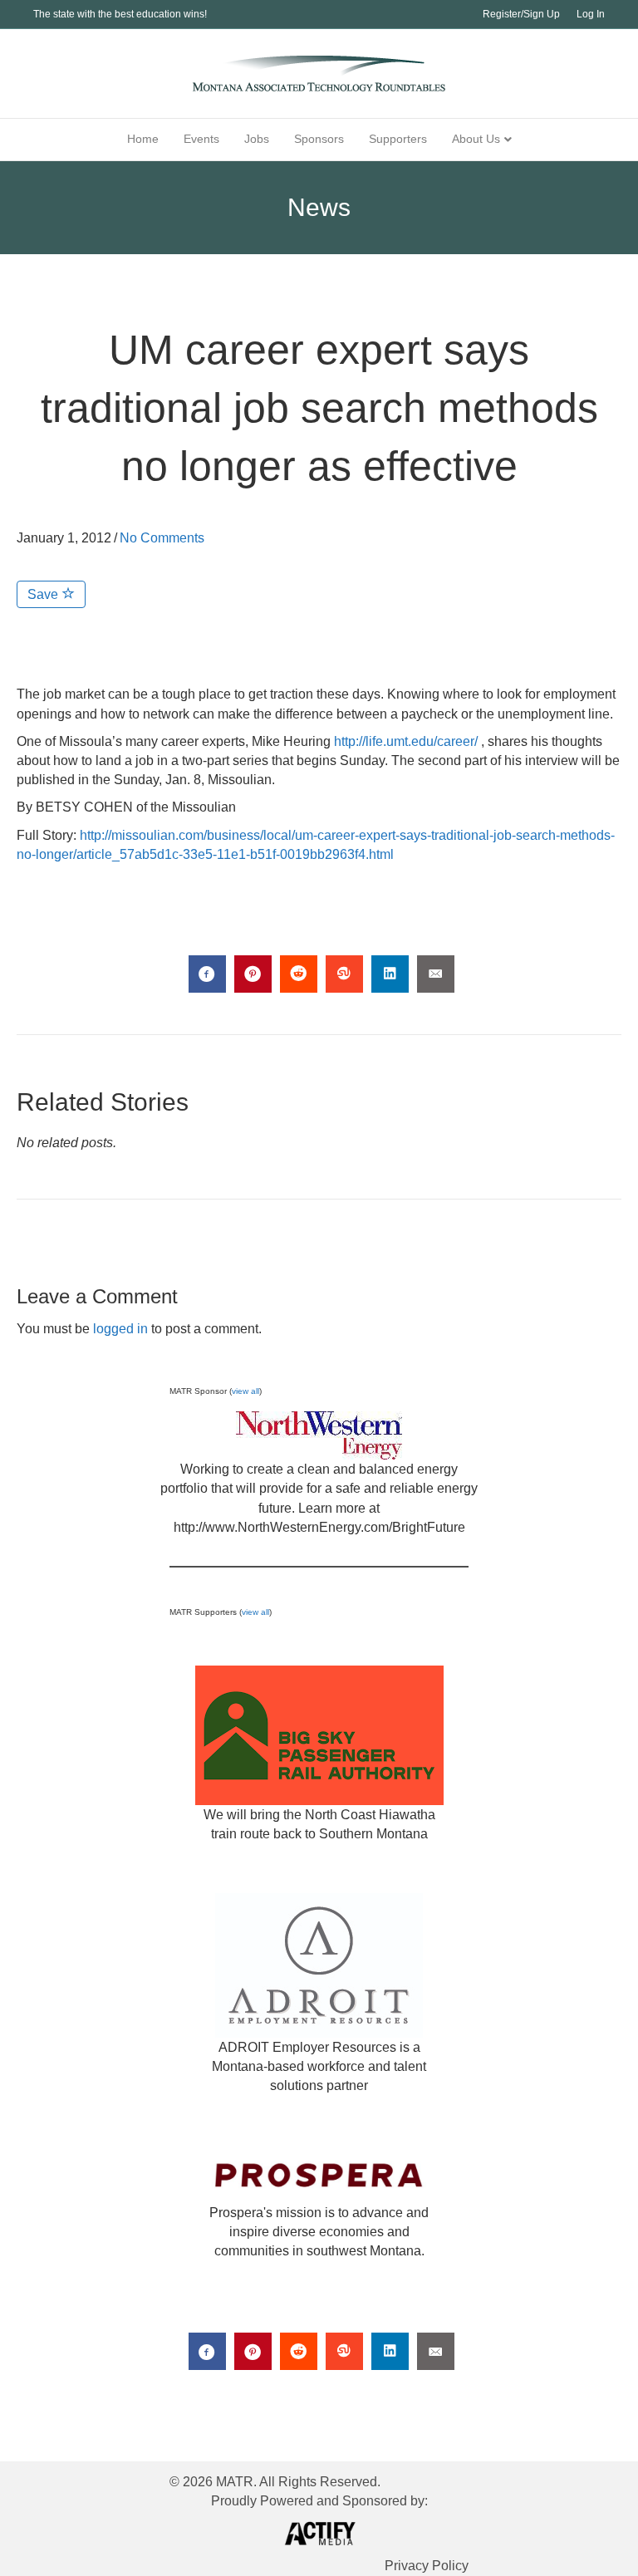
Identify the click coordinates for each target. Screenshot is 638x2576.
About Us (476, 139)
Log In (591, 14)
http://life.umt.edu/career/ (406, 741)
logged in (120, 1329)
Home (143, 139)
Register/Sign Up (521, 14)
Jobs (257, 139)
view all (245, 1391)
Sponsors (319, 139)
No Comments (162, 538)
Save (44, 594)
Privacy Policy (427, 2566)
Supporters (398, 139)
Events (201, 139)
